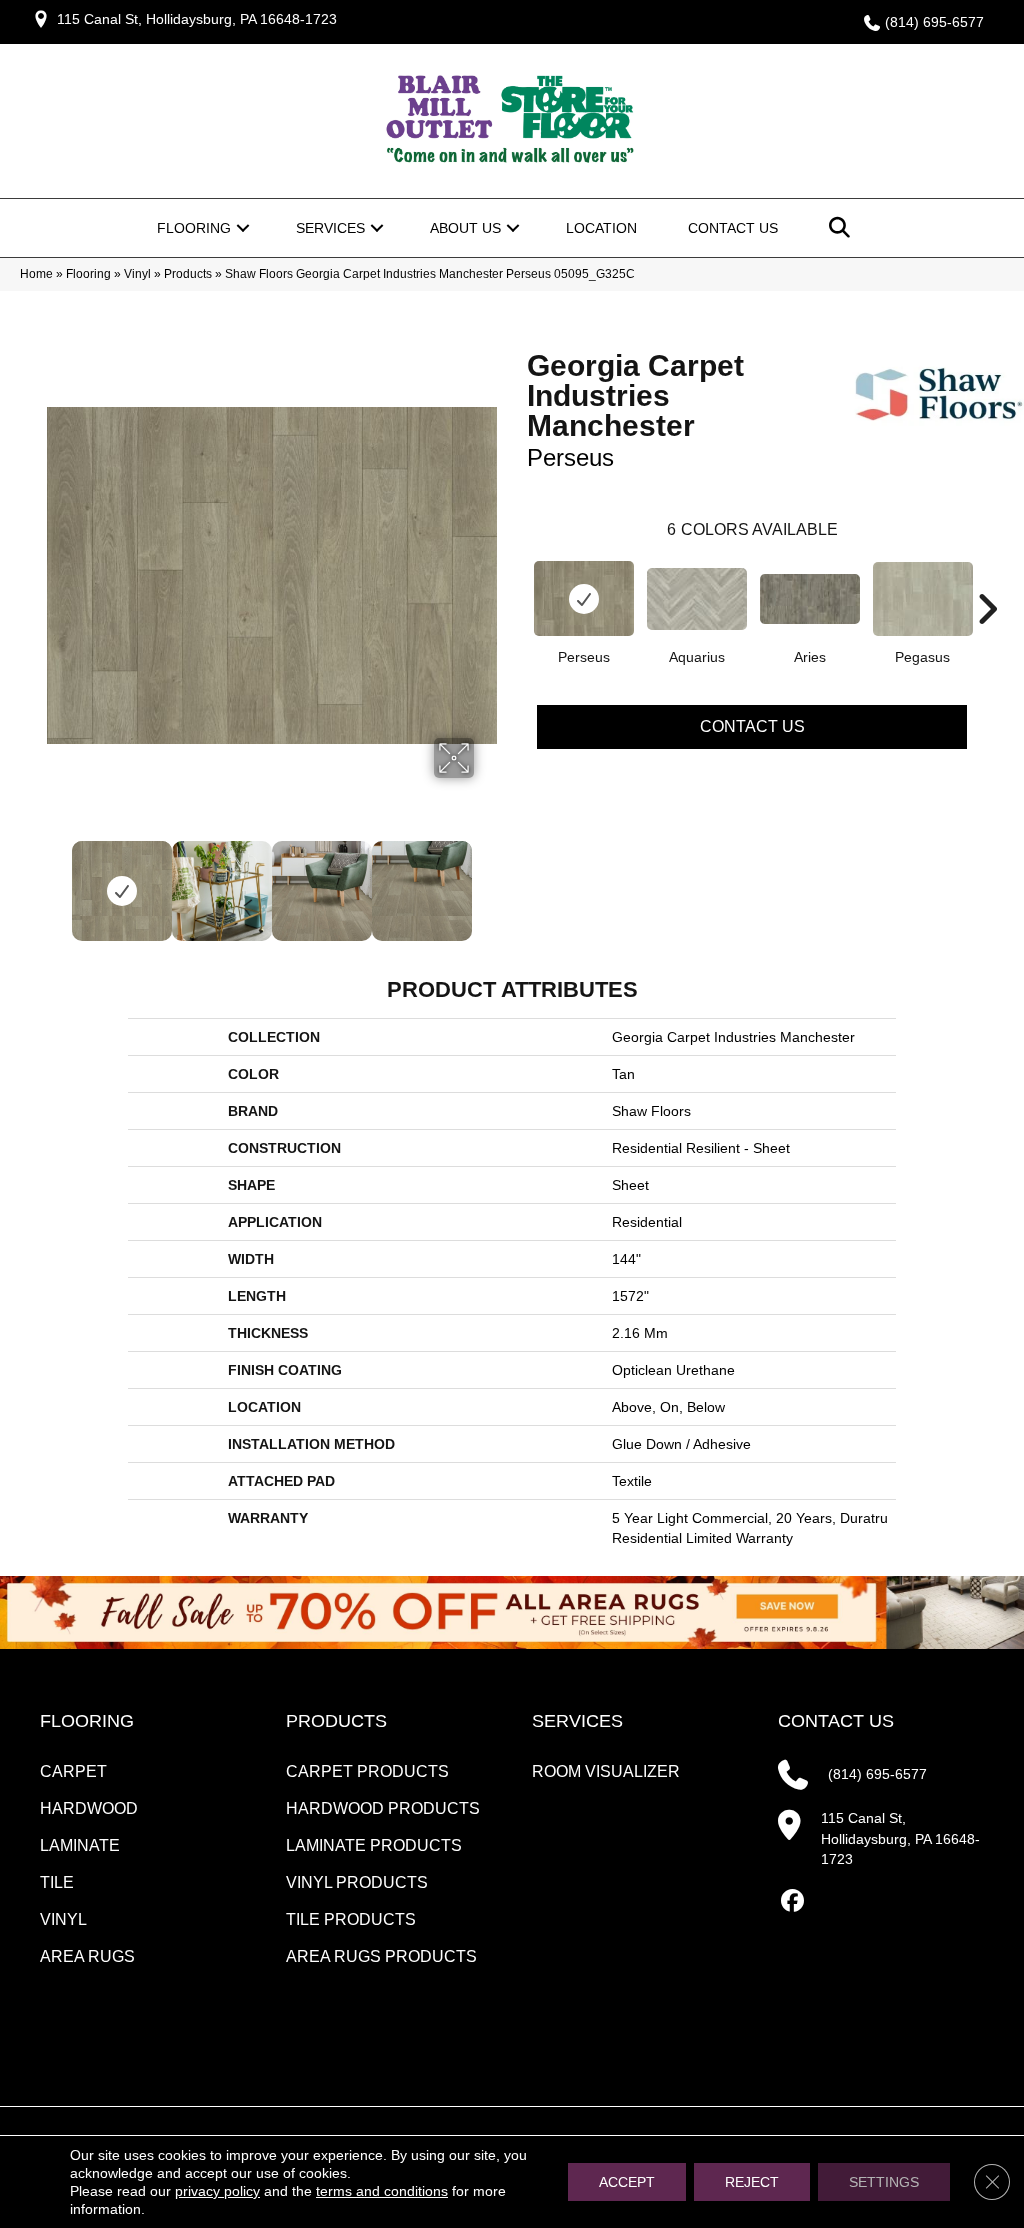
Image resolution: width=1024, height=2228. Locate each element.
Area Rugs (87, 1956)
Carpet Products (367, 1771)
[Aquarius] (697, 599)
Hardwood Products (383, 1808)
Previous (57, 881)
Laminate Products (374, 1845)
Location (601, 228)
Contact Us (733, 228)
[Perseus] (584, 598)
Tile (57, 1882)
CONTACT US (836, 1721)
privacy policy (217, 2191)
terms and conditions (382, 2191)
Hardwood (89, 1808)
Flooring (194, 228)
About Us (465, 228)
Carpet (73, 1771)
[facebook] (792, 1901)
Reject (752, 2182)
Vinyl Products (357, 1882)
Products (188, 274)
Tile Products (351, 1919)
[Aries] (810, 599)
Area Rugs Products (381, 1956)
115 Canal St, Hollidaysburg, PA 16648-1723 (197, 19)
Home (36, 274)
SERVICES (577, 1721)
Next (487, 881)
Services (330, 228)
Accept (627, 2182)
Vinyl (137, 274)
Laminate (80, 1845)
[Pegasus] (923, 599)
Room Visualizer (606, 1771)
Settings (884, 2182)
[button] (243, 228)
